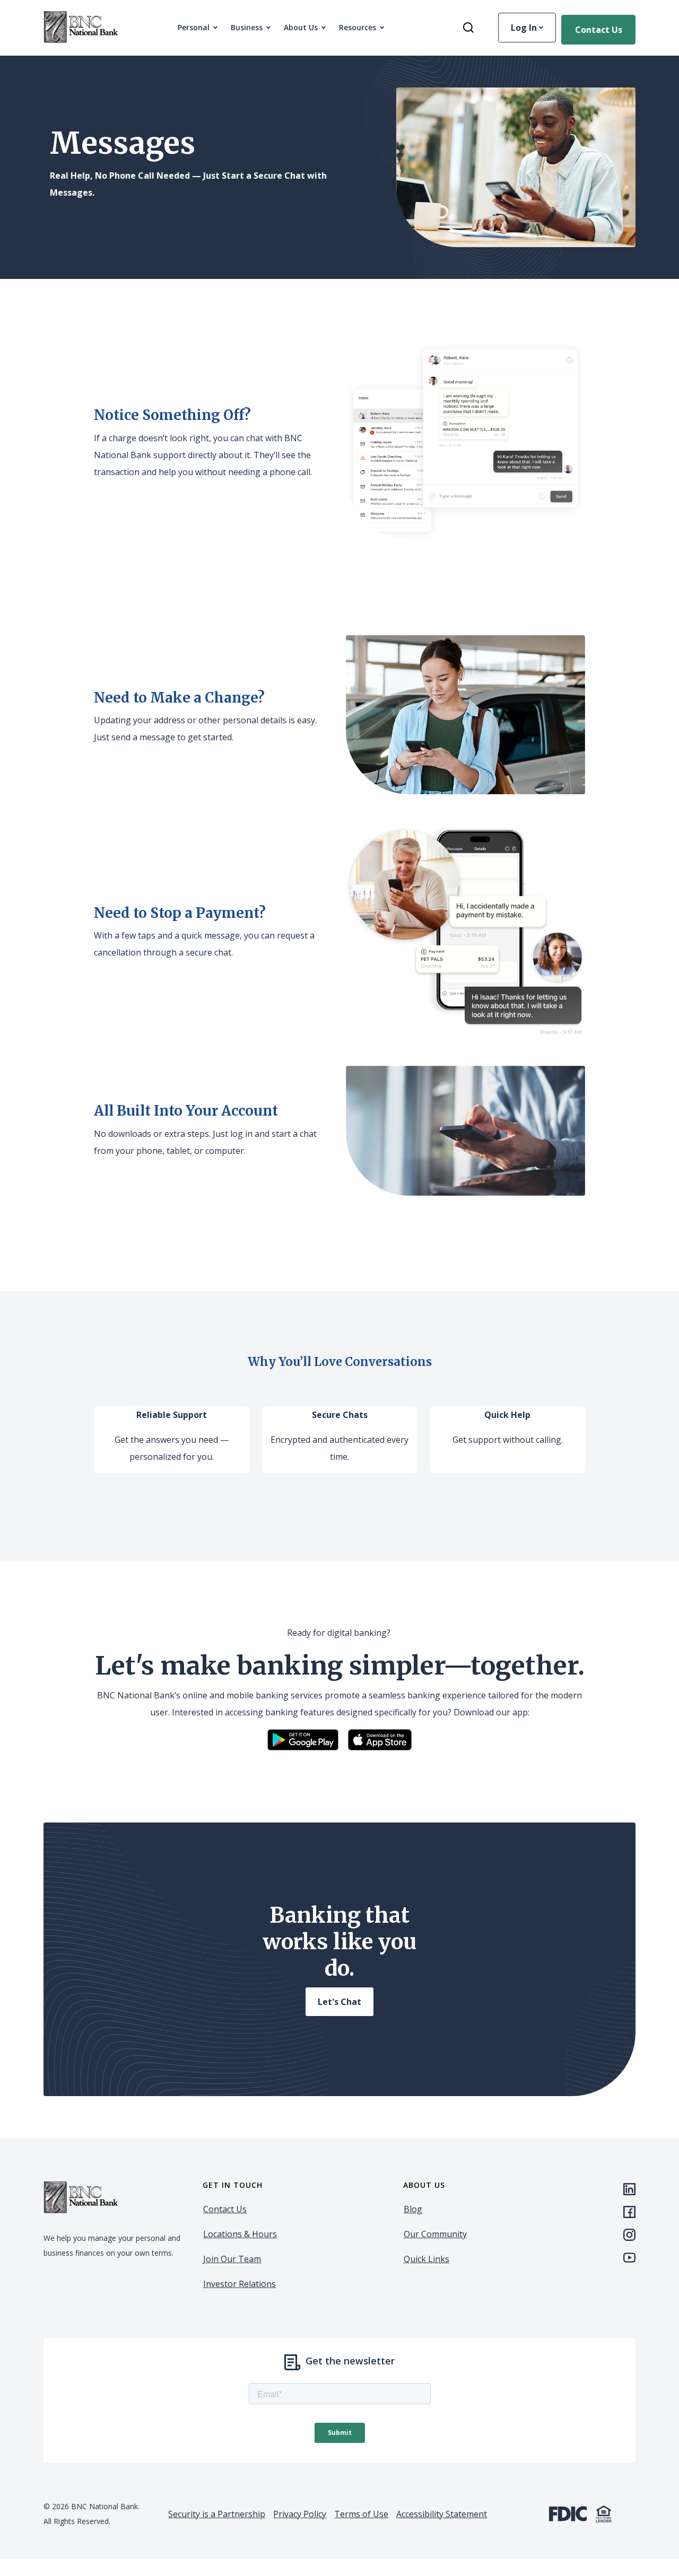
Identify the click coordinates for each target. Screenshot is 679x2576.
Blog (413, 2209)
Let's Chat (339, 2002)
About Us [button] (301, 27)
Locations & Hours (240, 2234)
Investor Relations (240, 2284)
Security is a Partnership (217, 2514)
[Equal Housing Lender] (604, 2513)
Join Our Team (232, 2259)
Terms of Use (361, 2514)
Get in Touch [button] (233, 2185)
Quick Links (426, 2259)
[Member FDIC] (568, 2513)
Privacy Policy (300, 2514)
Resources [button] (358, 27)
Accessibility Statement (442, 2514)
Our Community (435, 2234)
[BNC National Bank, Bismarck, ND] (81, 28)
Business (247, 27)
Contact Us (599, 30)
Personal (194, 27)
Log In (525, 28)
